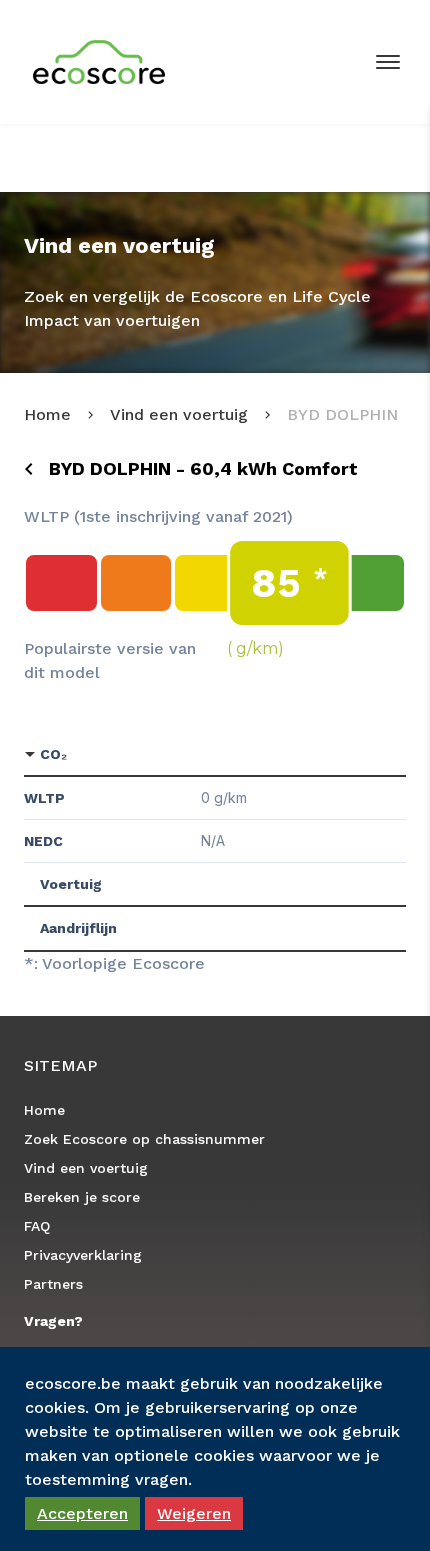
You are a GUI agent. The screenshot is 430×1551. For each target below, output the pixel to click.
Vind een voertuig (179, 414)
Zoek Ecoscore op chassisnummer (144, 1139)
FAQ (37, 1226)
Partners (53, 1284)
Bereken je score (82, 1197)
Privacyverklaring (83, 1255)
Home (47, 414)
